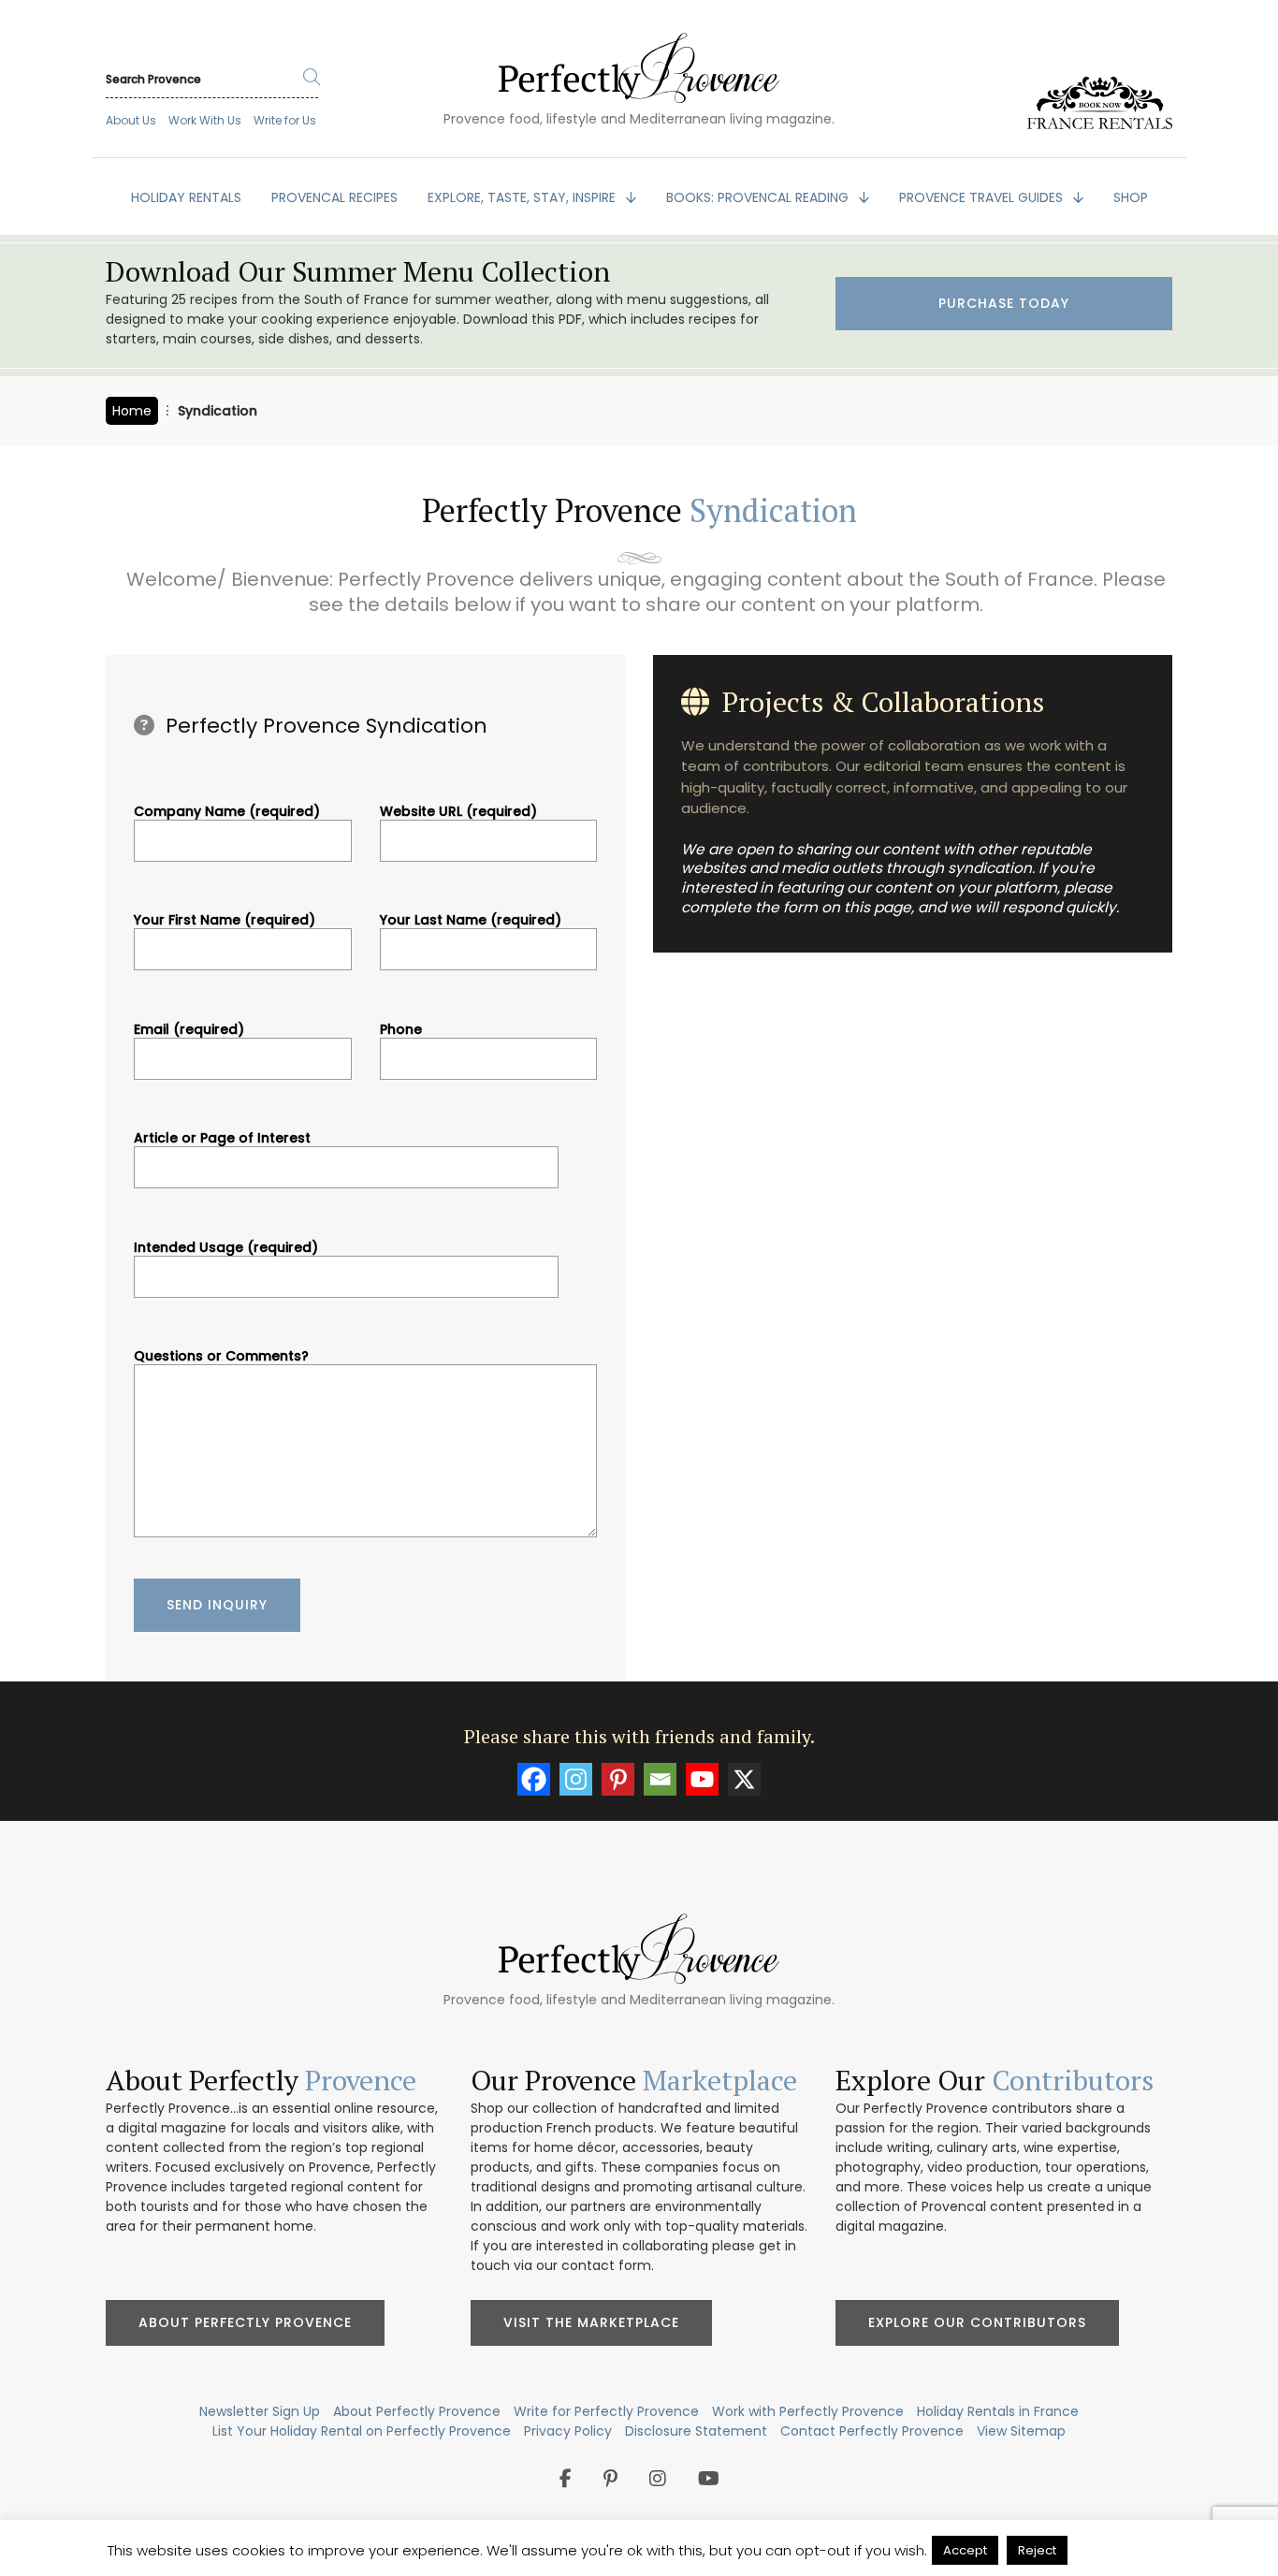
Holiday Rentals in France (998, 2411)
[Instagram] (576, 1779)
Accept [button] (965, 2550)
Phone (401, 1030)
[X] (744, 1779)
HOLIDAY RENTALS (186, 197)
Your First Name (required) (225, 921)
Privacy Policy (568, 2431)
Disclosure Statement (696, 2431)
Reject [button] (1037, 2550)
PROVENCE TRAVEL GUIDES (983, 197)
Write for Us (285, 120)
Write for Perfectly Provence (606, 2411)
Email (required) (189, 1030)
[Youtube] (702, 1779)
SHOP (1131, 197)
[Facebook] (534, 1779)
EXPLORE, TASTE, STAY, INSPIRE (523, 197)
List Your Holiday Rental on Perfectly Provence (362, 2431)
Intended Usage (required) (226, 1248)
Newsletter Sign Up (260, 2411)
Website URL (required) (458, 812)
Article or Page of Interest (222, 1139)
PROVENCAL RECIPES (334, 197)
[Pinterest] (618, 1779)
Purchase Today (1004, 303)
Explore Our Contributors (977, 2322)
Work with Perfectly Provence (808, 2411)
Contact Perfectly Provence (872, 2431)
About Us (131, 120)
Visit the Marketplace (591, 2322)
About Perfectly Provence (245, 2322)
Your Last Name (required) (471, 921)
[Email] (660, 1779)
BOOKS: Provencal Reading (759, 197)
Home (132, 411)
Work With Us (205, 120)
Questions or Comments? (221, 1357)
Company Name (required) (227, 812)
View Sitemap (1021, 2431)
